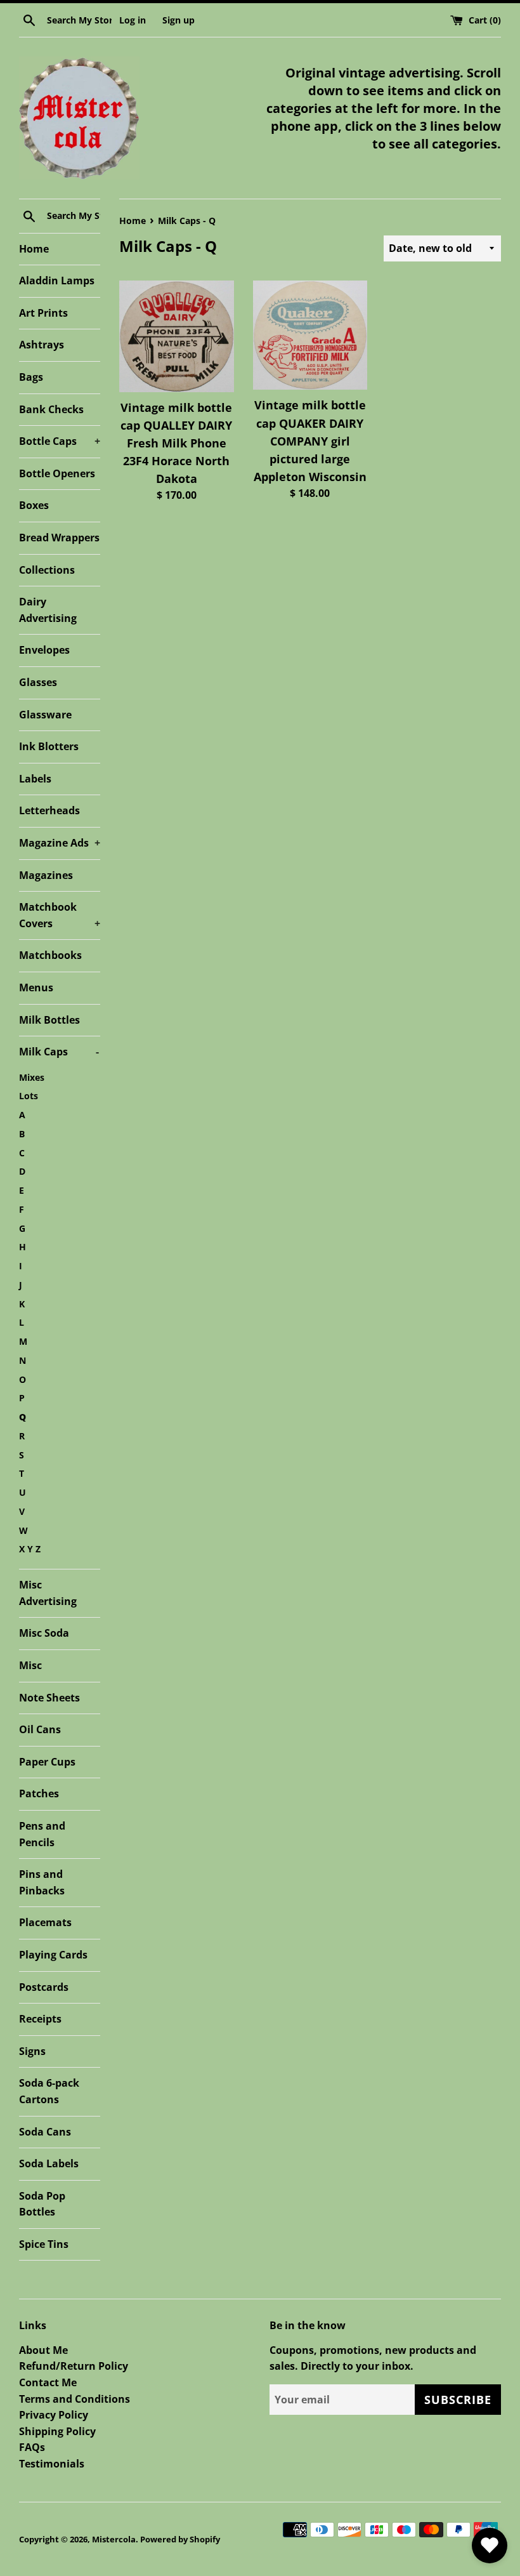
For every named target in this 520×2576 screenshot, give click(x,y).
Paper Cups (47, 1762)
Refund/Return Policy (74, 2366)
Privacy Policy (54, 2415)
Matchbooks (50, 955)
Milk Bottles (49, 1020)
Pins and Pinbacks (42, 1882)
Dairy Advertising (48, 610)
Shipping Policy (57, 2431)
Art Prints (43, 313)
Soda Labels (49, 2163)
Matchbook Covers (60, 915)
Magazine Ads (60, 843)
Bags (31, 377)
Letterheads (49, 810)
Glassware (45, 715)
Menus (36, 987)
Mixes (32, 1077)
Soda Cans (45, 2132)
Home (34, 249)
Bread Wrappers (59, 538)
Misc (30, 1665)
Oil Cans (40, 1729)
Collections (47, 570)
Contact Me (48, 2382)
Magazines (46, 875)
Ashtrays (42, 345)
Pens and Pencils (42, 1834)
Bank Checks (51, 409)
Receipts (40, 2019)
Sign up (179, 20)
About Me (43, 2350)
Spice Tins (44, 2244)
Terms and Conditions (75, 2399)
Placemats (45, 1922)
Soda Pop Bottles (42, 2204)
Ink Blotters (49, 746)
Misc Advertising (48, 1593)
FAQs (32, 2447)
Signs (32, 2051)
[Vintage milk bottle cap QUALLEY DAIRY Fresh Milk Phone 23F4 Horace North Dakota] (177, 336)
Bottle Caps (60, 441)
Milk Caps (59, 1052)
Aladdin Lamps (57, 281)
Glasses (38, 682)
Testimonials (52, 2464)
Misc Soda (44, 1633)
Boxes (34, 505)
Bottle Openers (57, 473)
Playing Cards (53, 1955)
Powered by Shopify (180, 2539)
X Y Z (30, 1549)
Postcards (44, 1987)
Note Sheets (49, 1698)
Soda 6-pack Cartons (49, 2091)
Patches (39, 1793)
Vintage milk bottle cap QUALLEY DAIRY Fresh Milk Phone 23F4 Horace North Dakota (176, 443)
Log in (133, 20)
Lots (29, 1096)
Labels (35, 779)
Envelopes (44, 650)
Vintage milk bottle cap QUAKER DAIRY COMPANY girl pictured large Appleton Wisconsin (310, 441)
